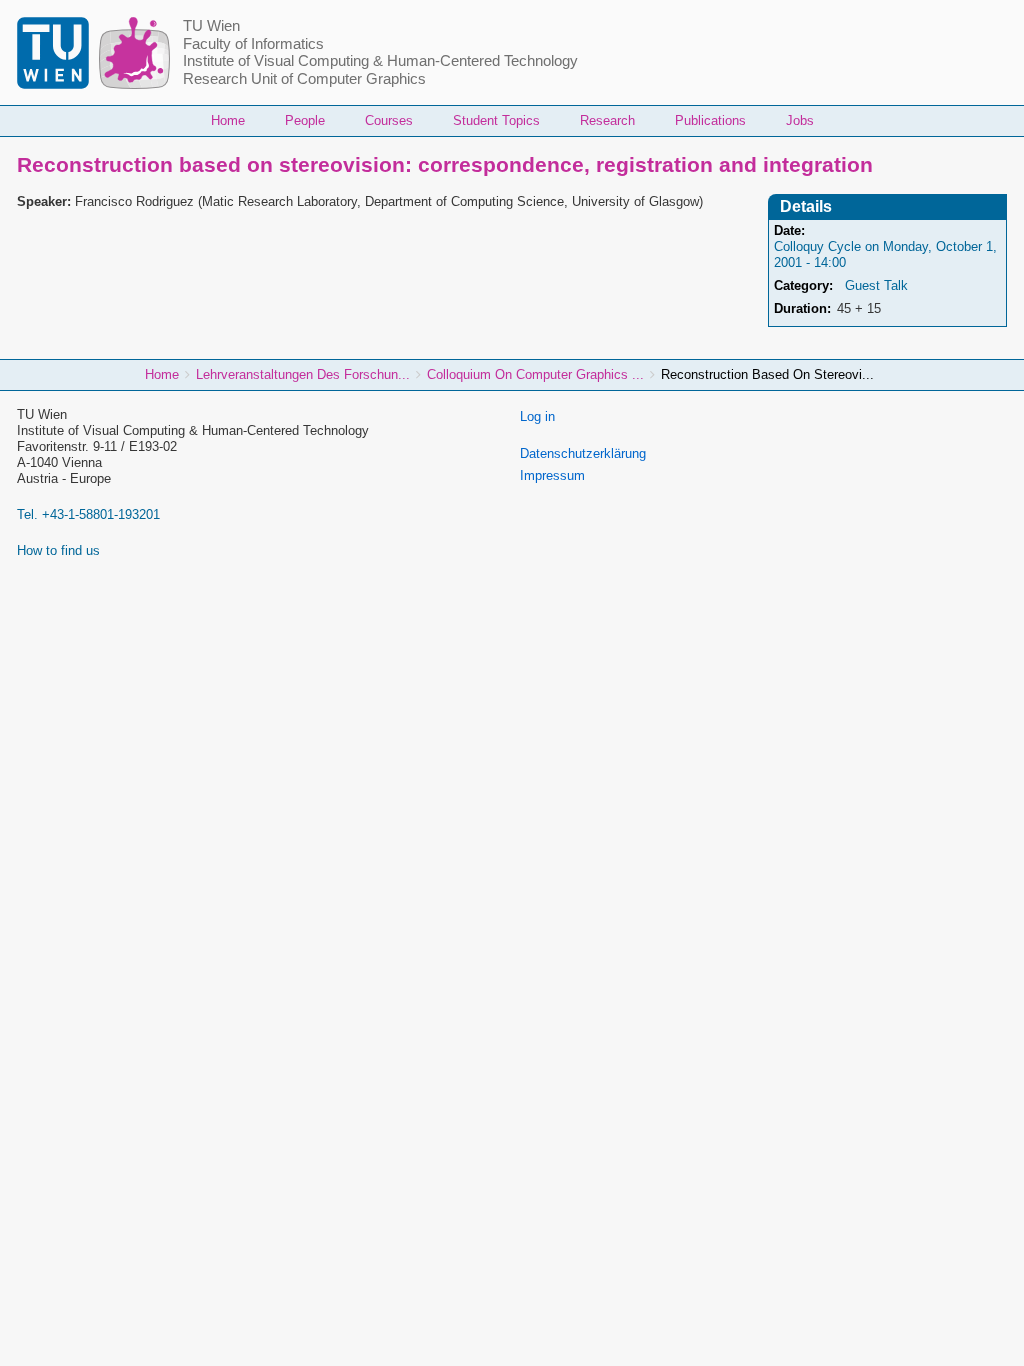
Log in (537, 416)
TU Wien (211, 26)
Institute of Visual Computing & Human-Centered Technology (380, 61)
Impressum (552, 475)
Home (228, 120)
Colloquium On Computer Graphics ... (535, 374)
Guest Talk (876, 285)
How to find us (58, 550)
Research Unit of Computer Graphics (304, 79)
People (305, 120)
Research (607, 120)
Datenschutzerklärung (583, 453)
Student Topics (496, 120)
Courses (389, 120)
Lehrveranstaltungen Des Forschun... (303, 374)
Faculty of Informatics (253, 44)
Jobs (800, 120)
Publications (710, 120)
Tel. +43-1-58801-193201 (88, 514)
